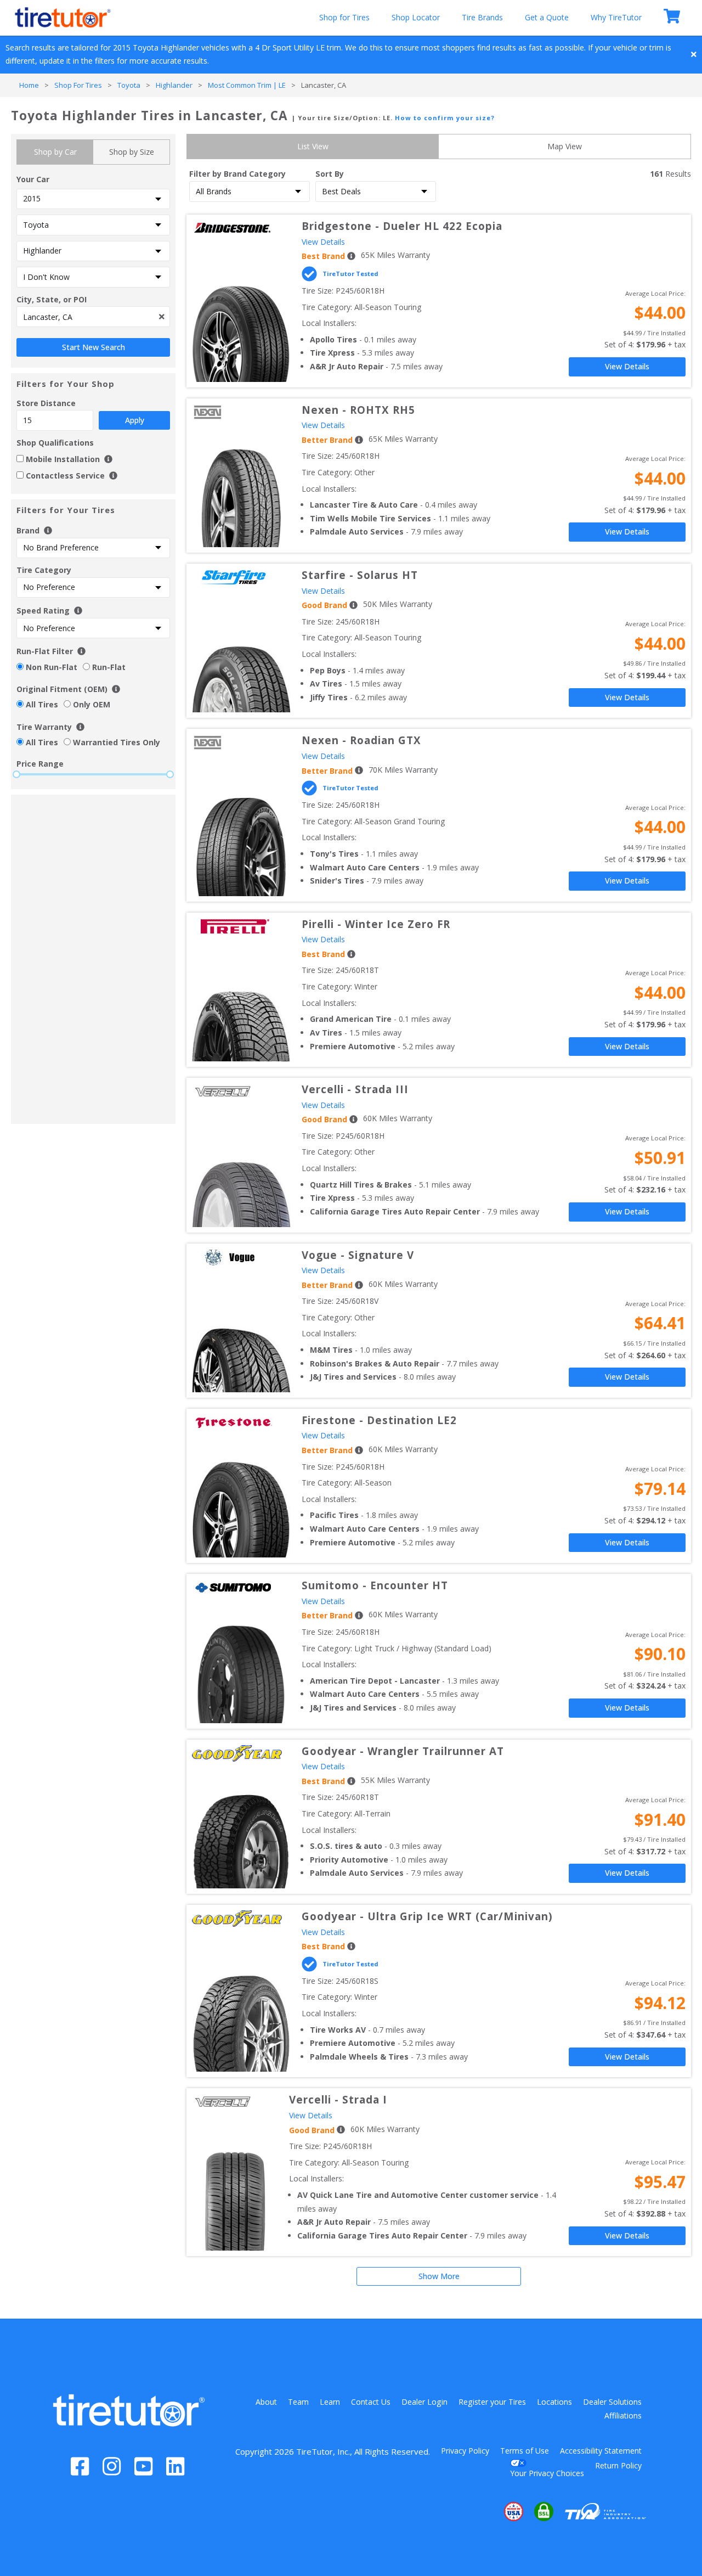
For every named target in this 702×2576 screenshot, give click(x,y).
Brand (29, 530)
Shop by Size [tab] (132, 152)
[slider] (16, 774)
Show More (439, 2276)
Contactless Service (65, 476)
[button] (480, 2512)
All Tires (42, 704)
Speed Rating (43, 611)
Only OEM (92, 704)
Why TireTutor (616, 17)
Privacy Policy (465, 2451)
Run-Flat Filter (45, 651)
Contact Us (371, 2402)
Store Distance (80, 412)
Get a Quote (547, 17)
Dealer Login (424, 2402)
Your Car (33, 179)
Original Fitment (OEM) (62, 689)
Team (298, 2402)
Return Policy (618, 2465)
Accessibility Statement (601, 2451)
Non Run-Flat (52, 667)
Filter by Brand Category (237, 174)
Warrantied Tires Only (117, 742)
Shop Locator (416, 17)
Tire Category (44, 570)
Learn (330, 2402)
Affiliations (623, 2415)
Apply (135, 420)
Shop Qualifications (55, 443)
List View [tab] (313, 146)
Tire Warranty (44, 727)
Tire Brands (482, 17)
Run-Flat (109, 667)
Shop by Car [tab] (55, 152)
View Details (323, 242)
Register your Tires (492, 2402)
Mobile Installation (64, 459)
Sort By (330, 174)
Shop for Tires (344, 17)
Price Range (40, 764)
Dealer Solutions (612, 2402)
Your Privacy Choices (547, 2473)
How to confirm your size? (445, 118)
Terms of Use (525, 2451)
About (266, 2402)
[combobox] (93, 317)
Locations (554, 2402)
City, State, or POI (52, 299)
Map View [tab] (565, 146)
